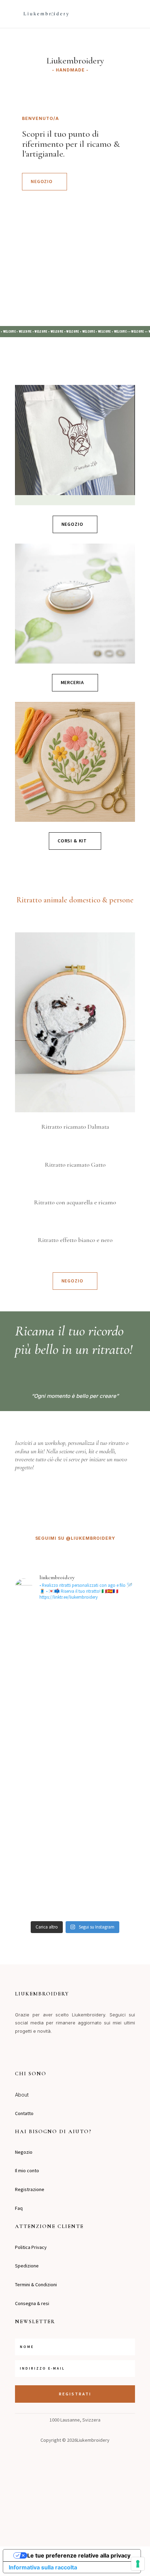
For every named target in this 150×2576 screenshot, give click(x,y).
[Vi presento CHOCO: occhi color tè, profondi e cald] (75, 1642)
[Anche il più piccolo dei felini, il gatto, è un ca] (75, 1715)
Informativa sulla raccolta (43, 2567)
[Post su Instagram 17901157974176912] (75, 1683)
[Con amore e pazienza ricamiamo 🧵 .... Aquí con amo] (75, 1907)
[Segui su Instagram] (17, 2052)
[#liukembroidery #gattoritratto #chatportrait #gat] (75, 1822)
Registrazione (30, 2189)
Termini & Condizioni (36, 2285)
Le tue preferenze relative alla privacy (79, 2555)
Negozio (42, 181)
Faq (19, 2208)
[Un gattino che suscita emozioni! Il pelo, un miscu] (75, 1777)
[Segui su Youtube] (59, 2052)
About (22, 2095)
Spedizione (27, 2266)
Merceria (72, 682)
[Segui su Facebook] (31, 2052)
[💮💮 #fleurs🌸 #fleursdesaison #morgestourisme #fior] (75, 1842)
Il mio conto (27, 2170)
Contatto (24, 2113)
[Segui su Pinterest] (45, 2052)
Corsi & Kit (72, 841)
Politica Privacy (31, 2247)
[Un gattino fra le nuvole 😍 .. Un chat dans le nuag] (75, 1874)
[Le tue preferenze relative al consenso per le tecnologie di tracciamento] (138, 2564)
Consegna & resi (32, 2303)
